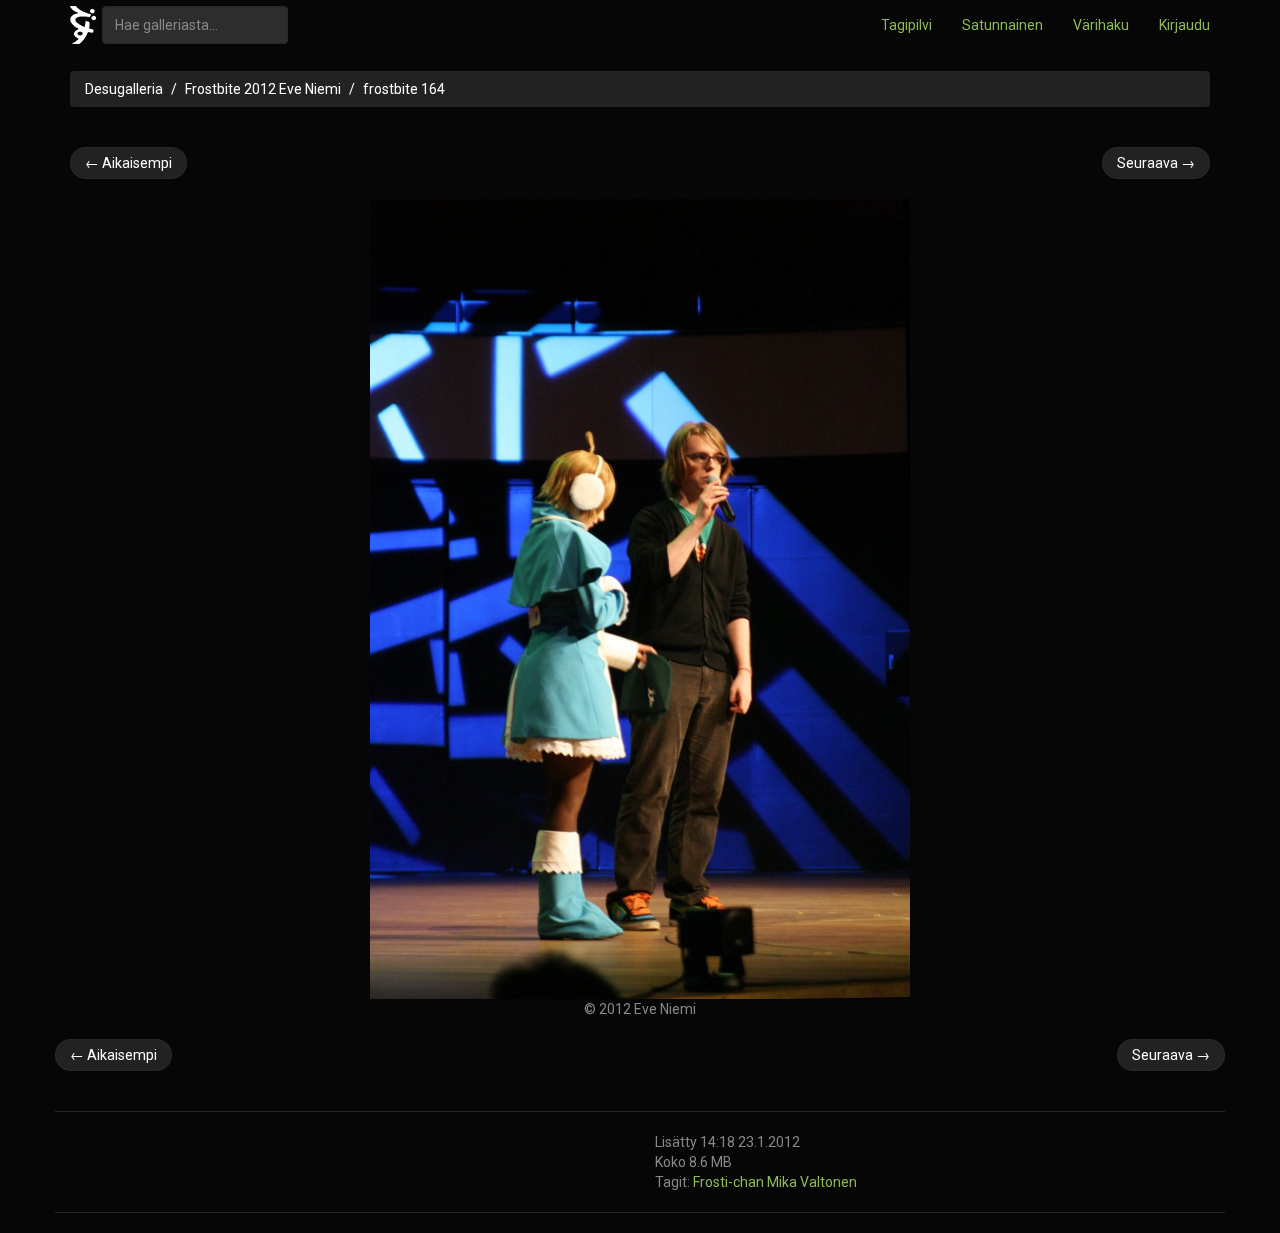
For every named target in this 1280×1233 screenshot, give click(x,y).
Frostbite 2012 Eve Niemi (263, 89)
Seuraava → (1156, 163)
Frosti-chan (730, 1182)
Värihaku (1101, 25)
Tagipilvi (906, 25)
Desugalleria (124, 89)
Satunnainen (1002, 25)
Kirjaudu (1184, 25)
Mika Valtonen (812, 1182)
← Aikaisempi (128, 163)
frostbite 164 (404, 89)
